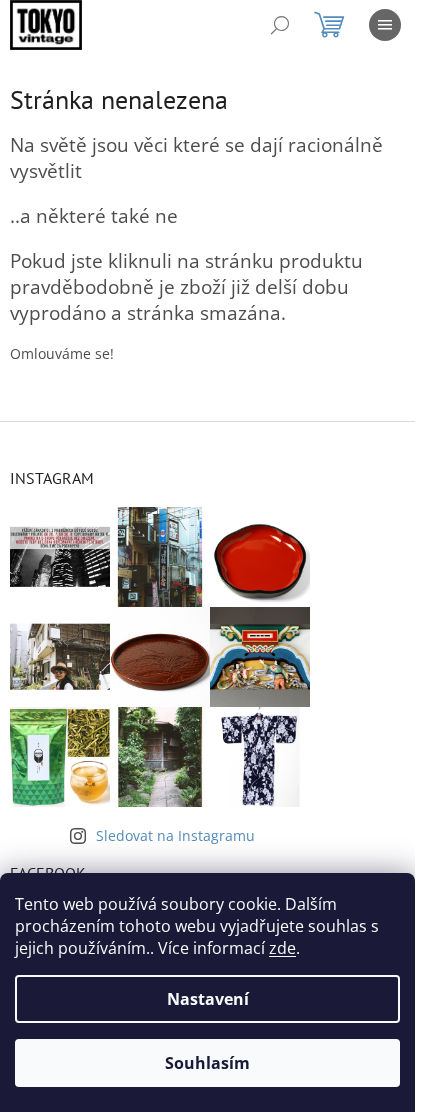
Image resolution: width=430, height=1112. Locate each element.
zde (282, 948)
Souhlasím (207, 1063)
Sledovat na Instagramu (175, 835)
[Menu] (385, 25)
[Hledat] (280, 25)
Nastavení (208, 999)
